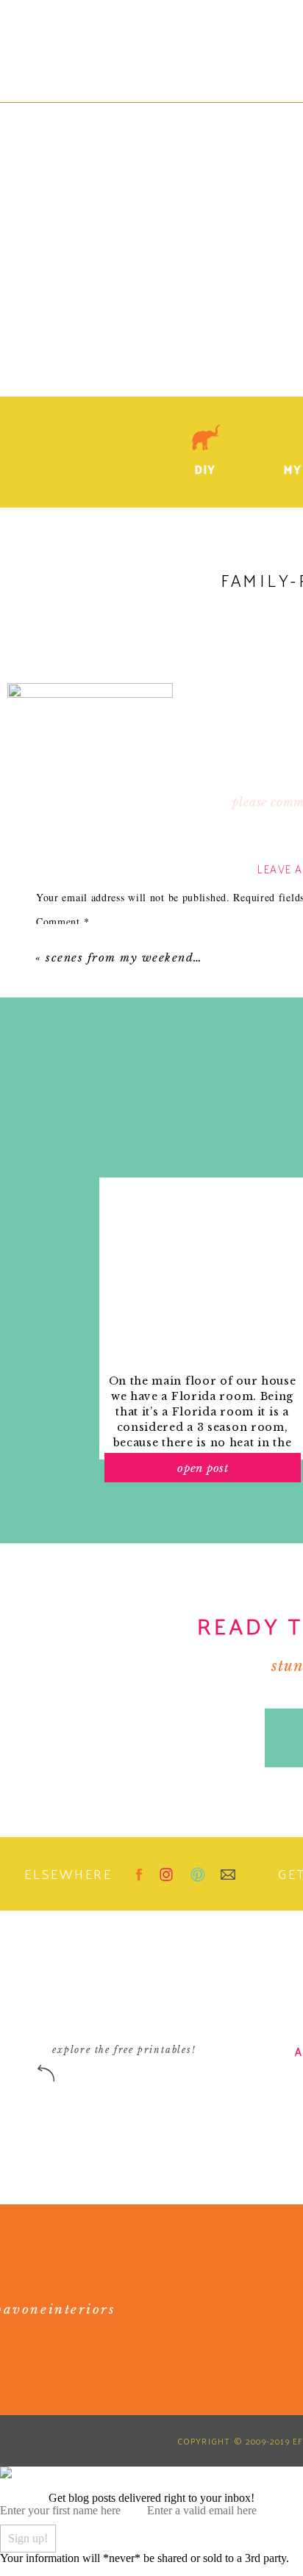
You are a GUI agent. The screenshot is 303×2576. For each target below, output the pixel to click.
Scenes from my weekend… (124, 957)
